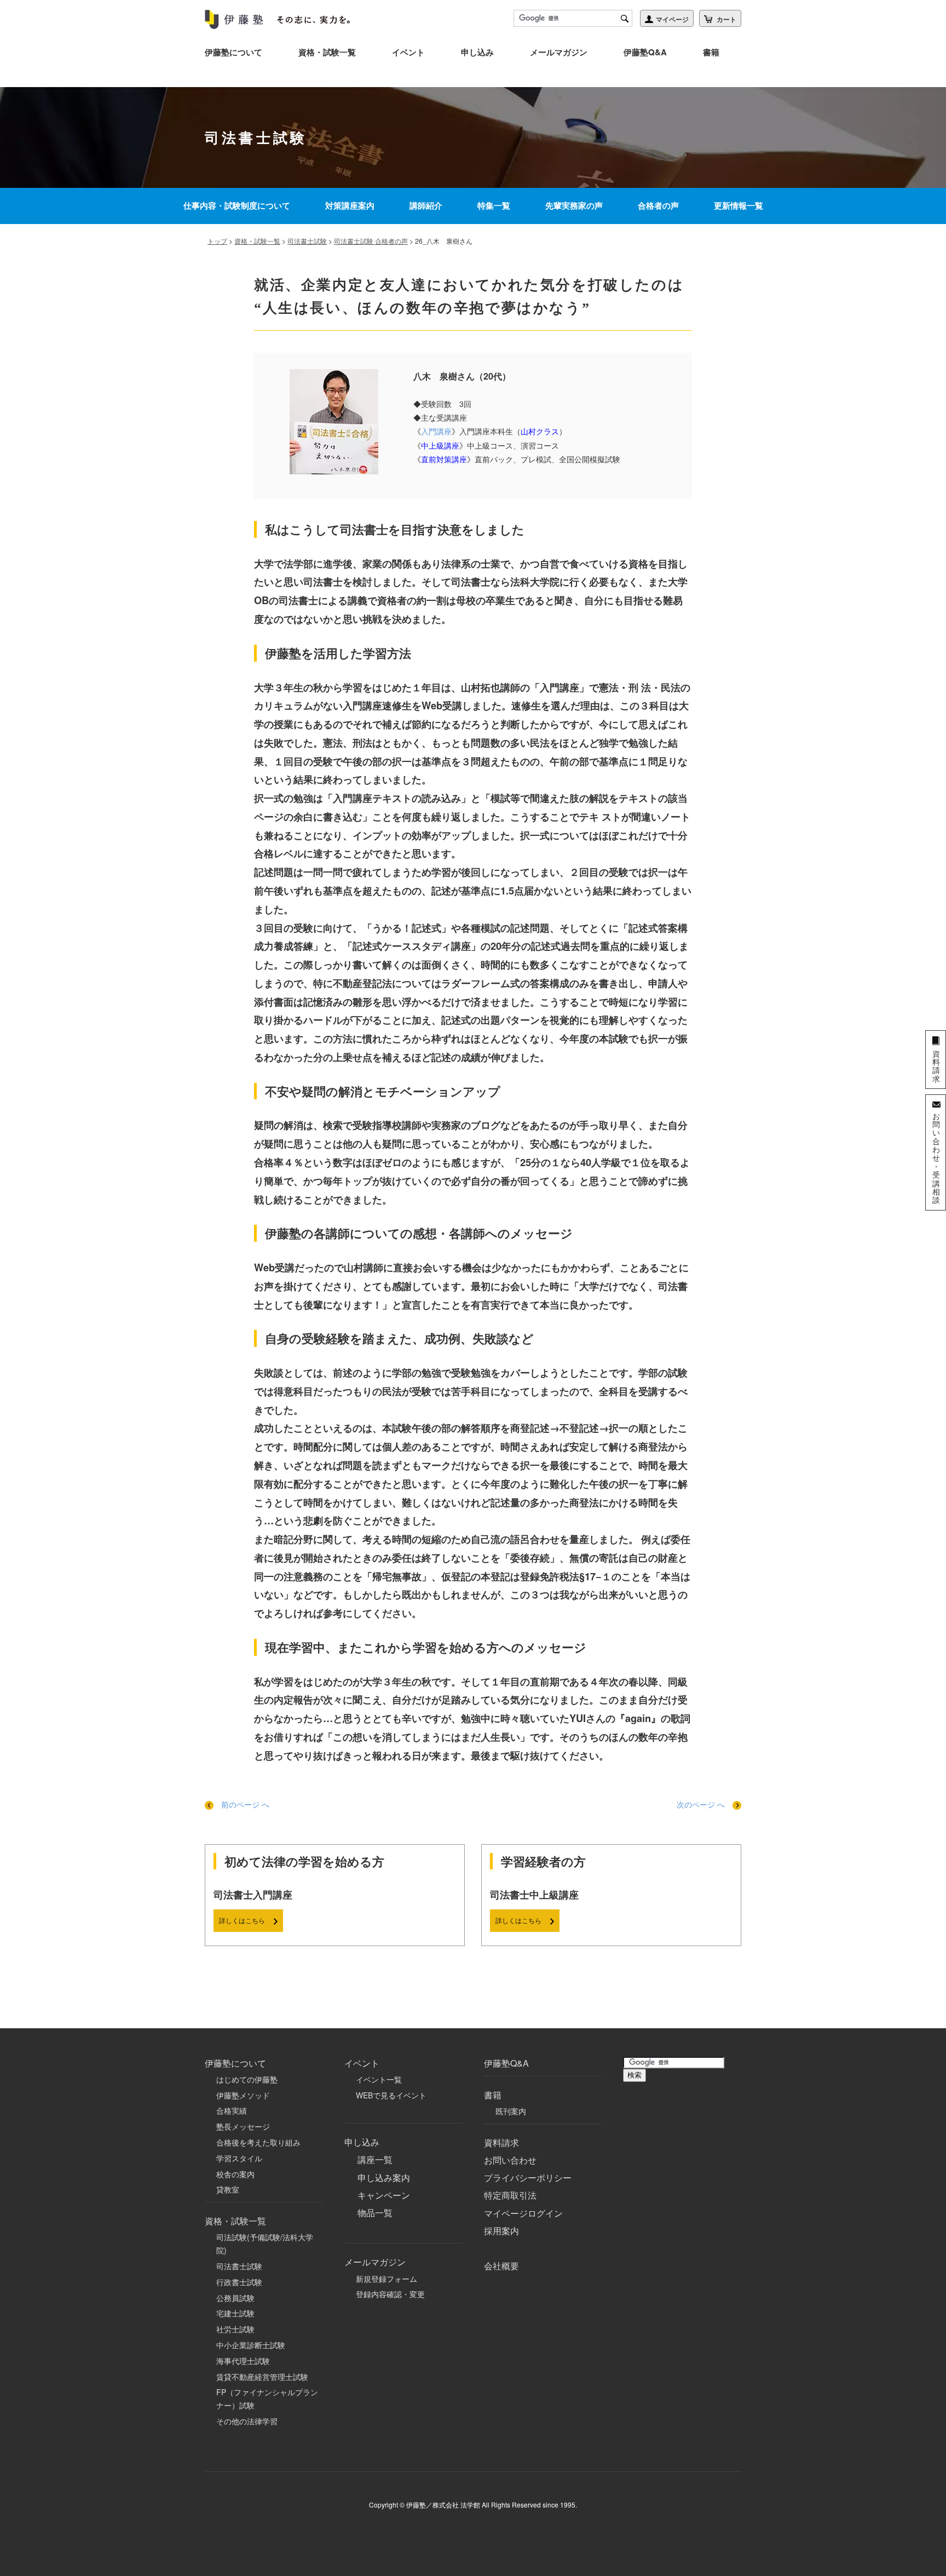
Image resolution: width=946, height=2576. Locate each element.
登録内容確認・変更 (390, 2294)
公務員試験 (235, 2298)
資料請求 (501, 2142)
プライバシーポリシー (528, 2178)
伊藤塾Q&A (645, 52)
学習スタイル (239, 2158)
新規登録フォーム (387, 2279)
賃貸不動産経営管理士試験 (262, 2377)
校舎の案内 (235, 2174)
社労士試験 (235, 2329)
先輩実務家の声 (574, 205)
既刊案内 (511, 2111)
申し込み (477, 52)
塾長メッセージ (243, 2126)
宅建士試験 (235, 2313)
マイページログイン (523, 2213)
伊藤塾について (233, 52)
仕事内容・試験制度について (237, 205)
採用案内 (501, 2231)
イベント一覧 (379, 2079)
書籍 (711, 52)
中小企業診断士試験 (251, 2345)
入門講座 (436, 431)
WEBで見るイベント (391, 2095)
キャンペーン (384, 2195)
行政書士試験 (239, 2282)
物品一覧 (375, 2213)
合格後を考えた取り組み (258, 2142)
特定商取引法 (510, 2195)
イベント (408, 52)
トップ (217, 241)
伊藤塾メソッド (243, 2095)
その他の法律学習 (247, 2421)
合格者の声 (658, 205)
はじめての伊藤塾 (247, 2079)
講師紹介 (426, 205)
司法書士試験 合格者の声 (371, 241)
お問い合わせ (510, 2160)
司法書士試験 (307, 241)
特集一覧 (494, 205)
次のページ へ (702, 1804)
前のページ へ (245, 1804)
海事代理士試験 (243, 2361)
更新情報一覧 (739, 205)
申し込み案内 (384, 2178)
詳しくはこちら (243, 1920)
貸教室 (228, 2189)
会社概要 (501, 2266)
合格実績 (232, 2110)
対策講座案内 (350, 205)
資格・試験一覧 (327, 52)
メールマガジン (559, 52)
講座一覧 (375, 2159)
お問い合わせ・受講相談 (936, 1158)
